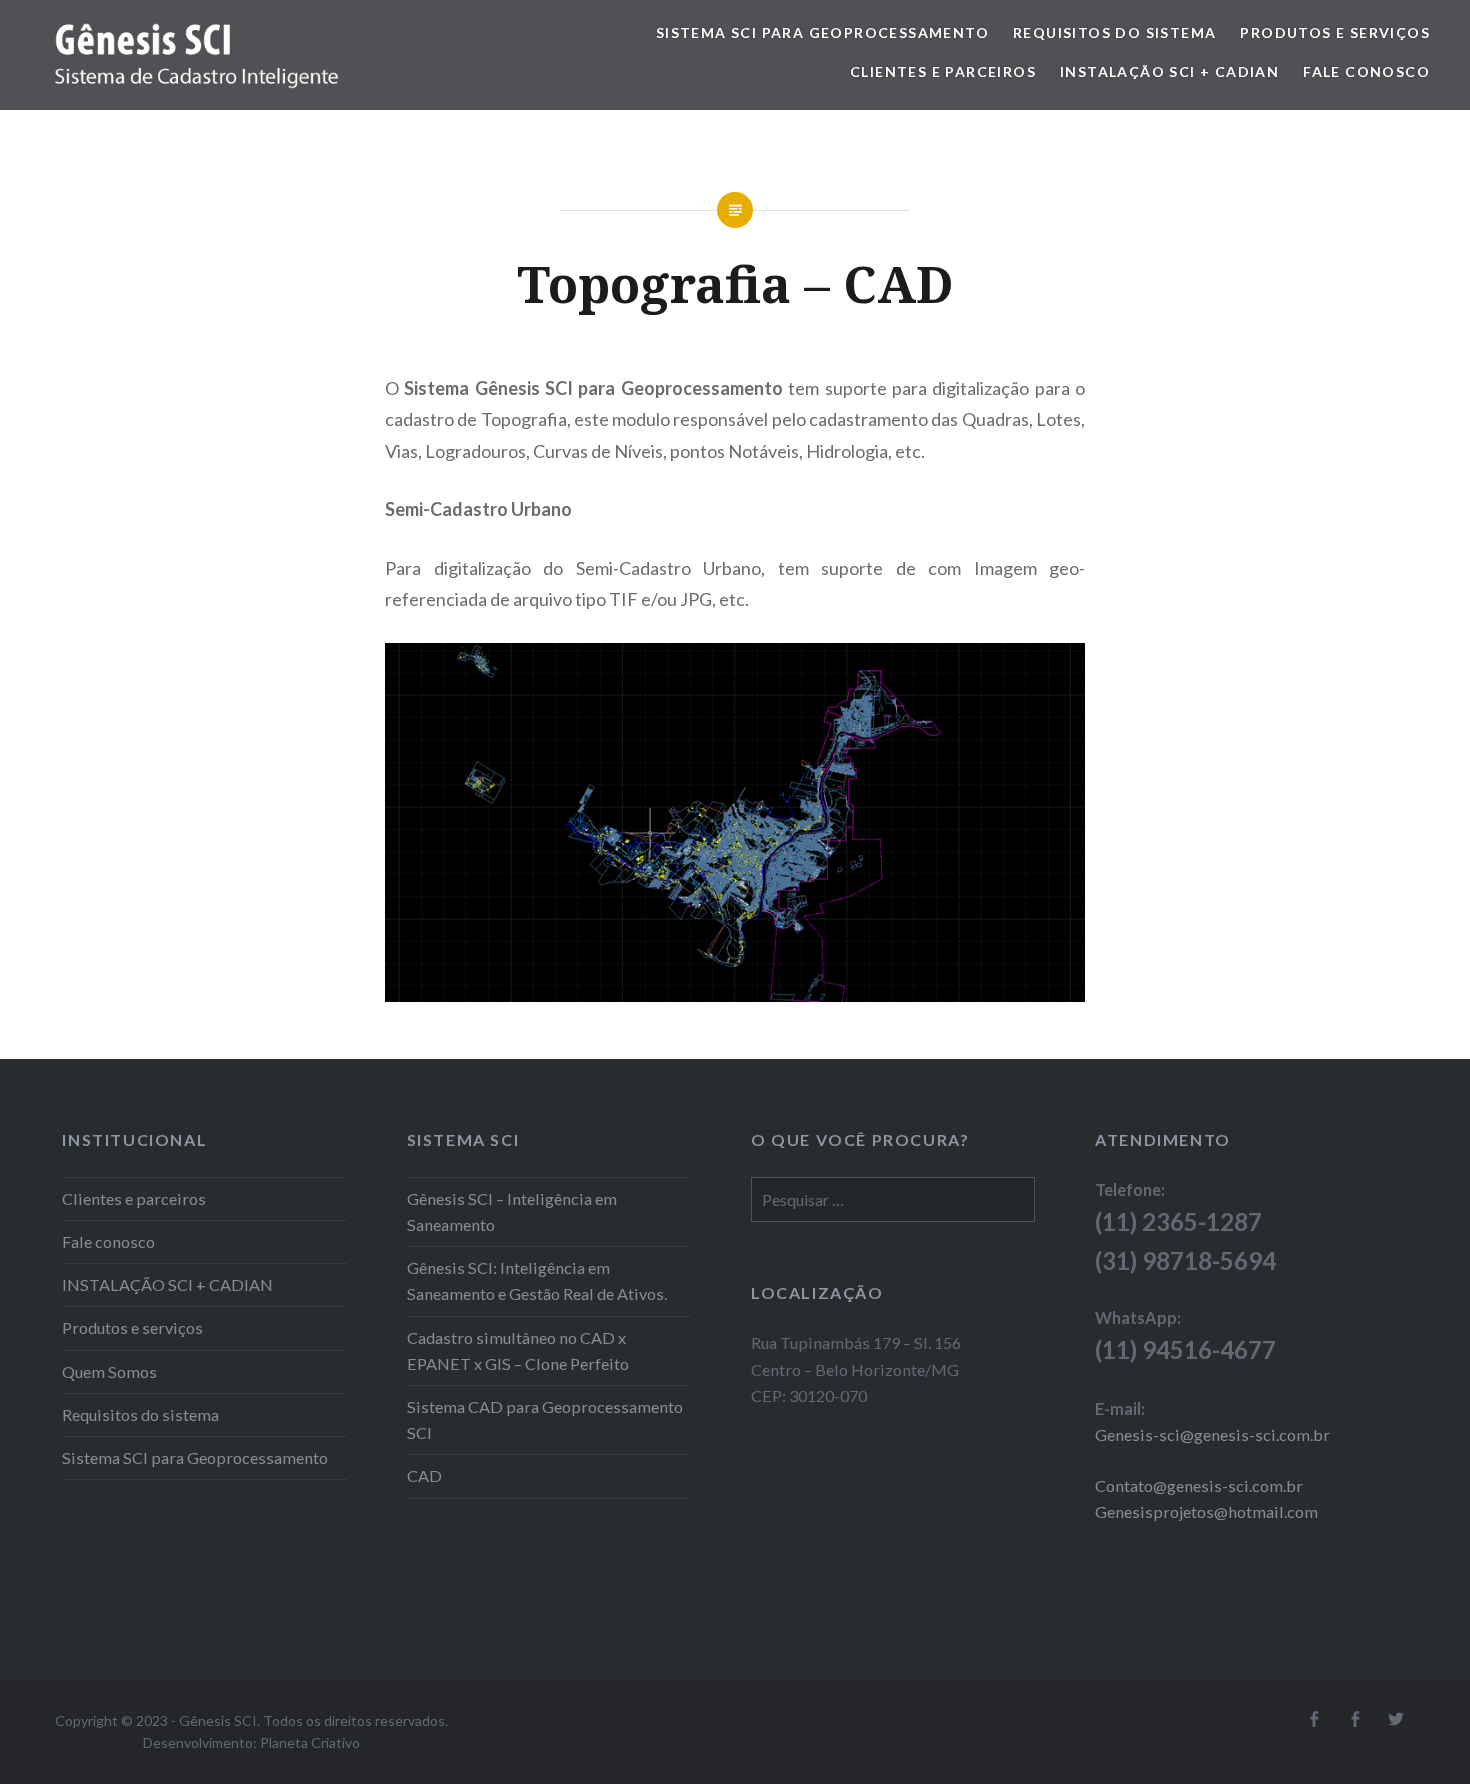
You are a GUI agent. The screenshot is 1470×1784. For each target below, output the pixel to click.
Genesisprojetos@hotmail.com (1206, 1511)
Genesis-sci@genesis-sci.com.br (1212, 1434)
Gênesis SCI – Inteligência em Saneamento (512, 1211)
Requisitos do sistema (1114, 32)
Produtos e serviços (1335, 32)
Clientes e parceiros (943, 71)
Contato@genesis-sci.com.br (1199, 1485)
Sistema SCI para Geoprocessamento (822, 32)
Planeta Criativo (310, 1742)
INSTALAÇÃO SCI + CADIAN (1169, 71)
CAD (424, 1475)
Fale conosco (1366, 71)
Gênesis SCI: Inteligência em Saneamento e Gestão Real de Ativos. (537, 1280)
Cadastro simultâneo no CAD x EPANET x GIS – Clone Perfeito (518, 1350)
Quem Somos (109, 1371)
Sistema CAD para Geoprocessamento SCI (545, 1419)
